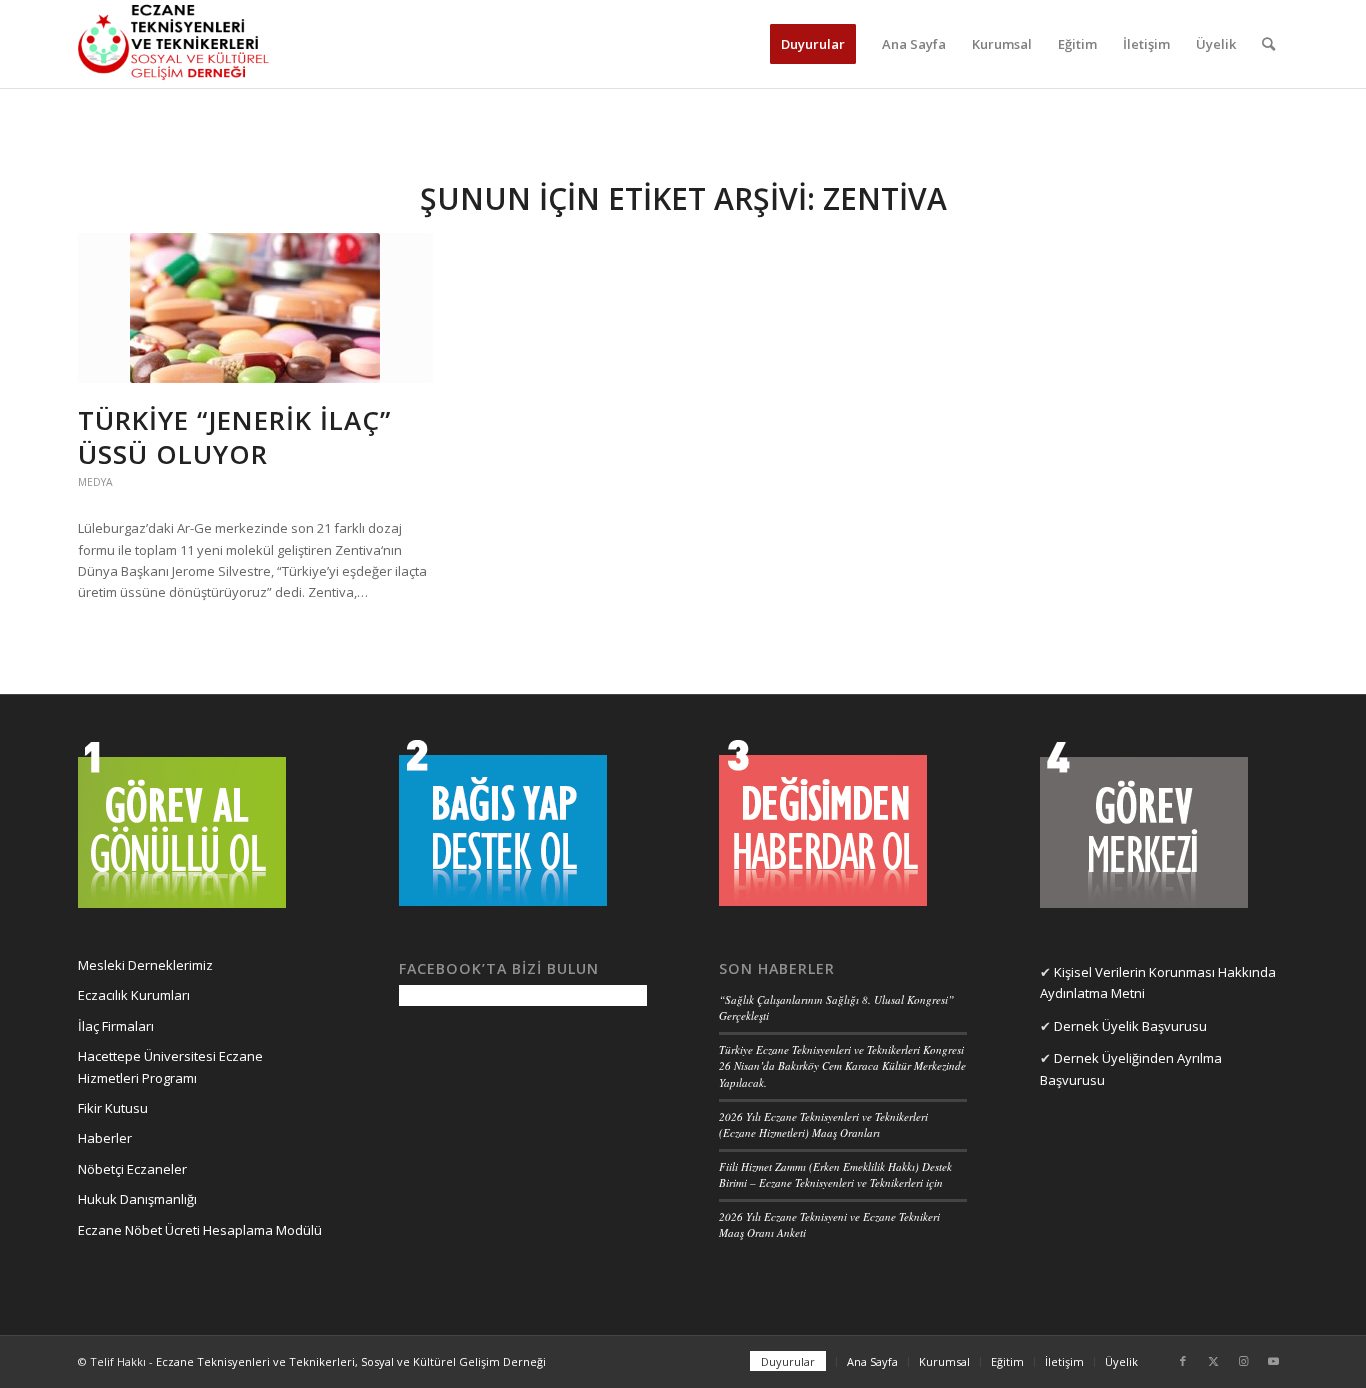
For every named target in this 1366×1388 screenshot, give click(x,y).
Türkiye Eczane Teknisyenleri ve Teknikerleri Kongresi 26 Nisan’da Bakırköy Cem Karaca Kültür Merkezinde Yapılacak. (842, 1066)
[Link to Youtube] (1273, 1361)
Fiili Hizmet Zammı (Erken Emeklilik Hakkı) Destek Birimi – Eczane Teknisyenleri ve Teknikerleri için (835, 1175)
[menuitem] (813, 44)
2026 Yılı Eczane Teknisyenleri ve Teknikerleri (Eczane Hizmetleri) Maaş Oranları (823, 1125)
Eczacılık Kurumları (134, 995)
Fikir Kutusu (113, 1108)
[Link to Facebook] (1183, 1361)
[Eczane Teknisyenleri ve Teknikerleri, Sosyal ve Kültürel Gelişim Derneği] (173, 44)
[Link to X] (1213, 1361)
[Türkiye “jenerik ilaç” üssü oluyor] (255, 308)
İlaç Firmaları (116, 1026)
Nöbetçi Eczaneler (132, 1169)
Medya (95, 482)
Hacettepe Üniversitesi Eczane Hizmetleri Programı (170, 1066)
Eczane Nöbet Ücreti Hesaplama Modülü (200, 1230)
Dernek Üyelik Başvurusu (1130, 1026)
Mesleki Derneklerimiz (145, 965)
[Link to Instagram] (1243, 1361)
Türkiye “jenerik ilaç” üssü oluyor (234, 437)
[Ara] (1268, 44)
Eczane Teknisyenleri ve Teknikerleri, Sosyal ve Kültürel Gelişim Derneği (351, 1361)
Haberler (105, 1138)
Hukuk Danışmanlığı (137, 1199)
